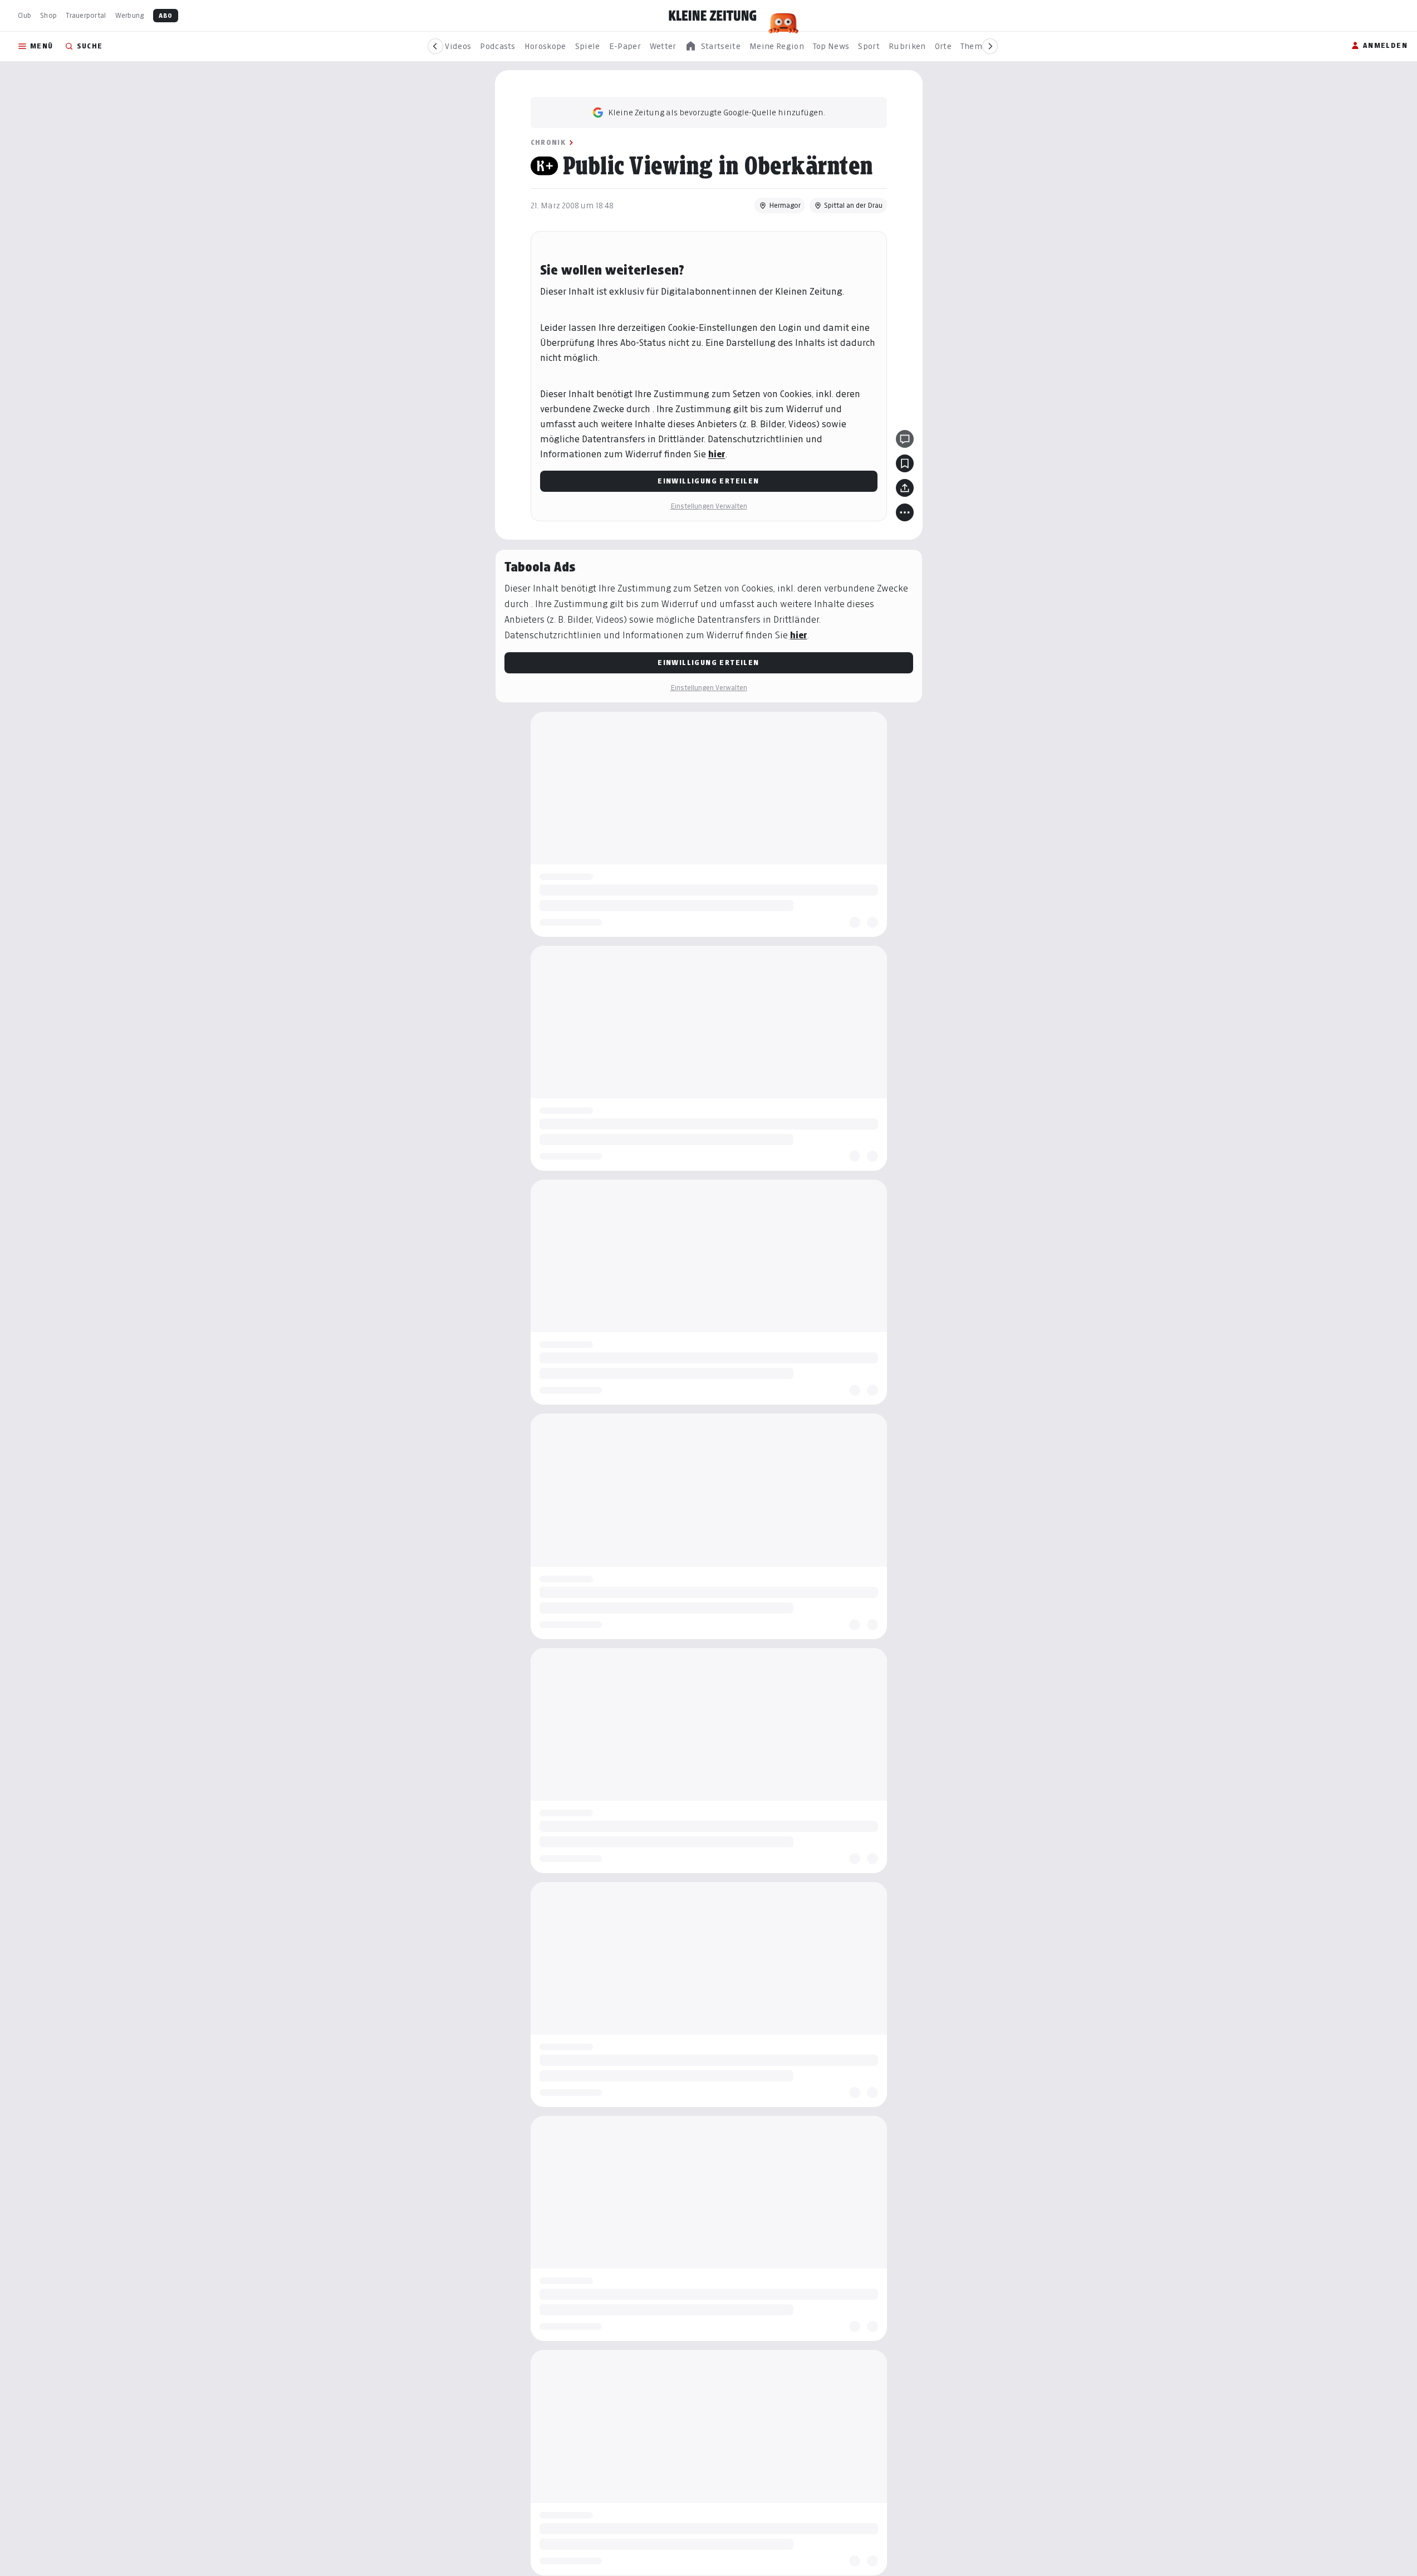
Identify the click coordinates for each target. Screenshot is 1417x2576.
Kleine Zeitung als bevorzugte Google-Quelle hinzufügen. (717, 112)
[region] (713, 47)
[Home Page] (713, 16)
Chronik (548, 142)
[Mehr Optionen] (905, 512)
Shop (48, 15)
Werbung (130, 15)
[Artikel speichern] (905, 463)
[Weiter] (990, 46)
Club (24, 15)
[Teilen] (905, 488)
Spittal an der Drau (853, 205)
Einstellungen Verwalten (709, 506)
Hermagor (785, 205)
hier (717, 454)
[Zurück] (435, 46)
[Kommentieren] (905, 439)
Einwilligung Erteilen (708, 481)
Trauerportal (86, 15)
